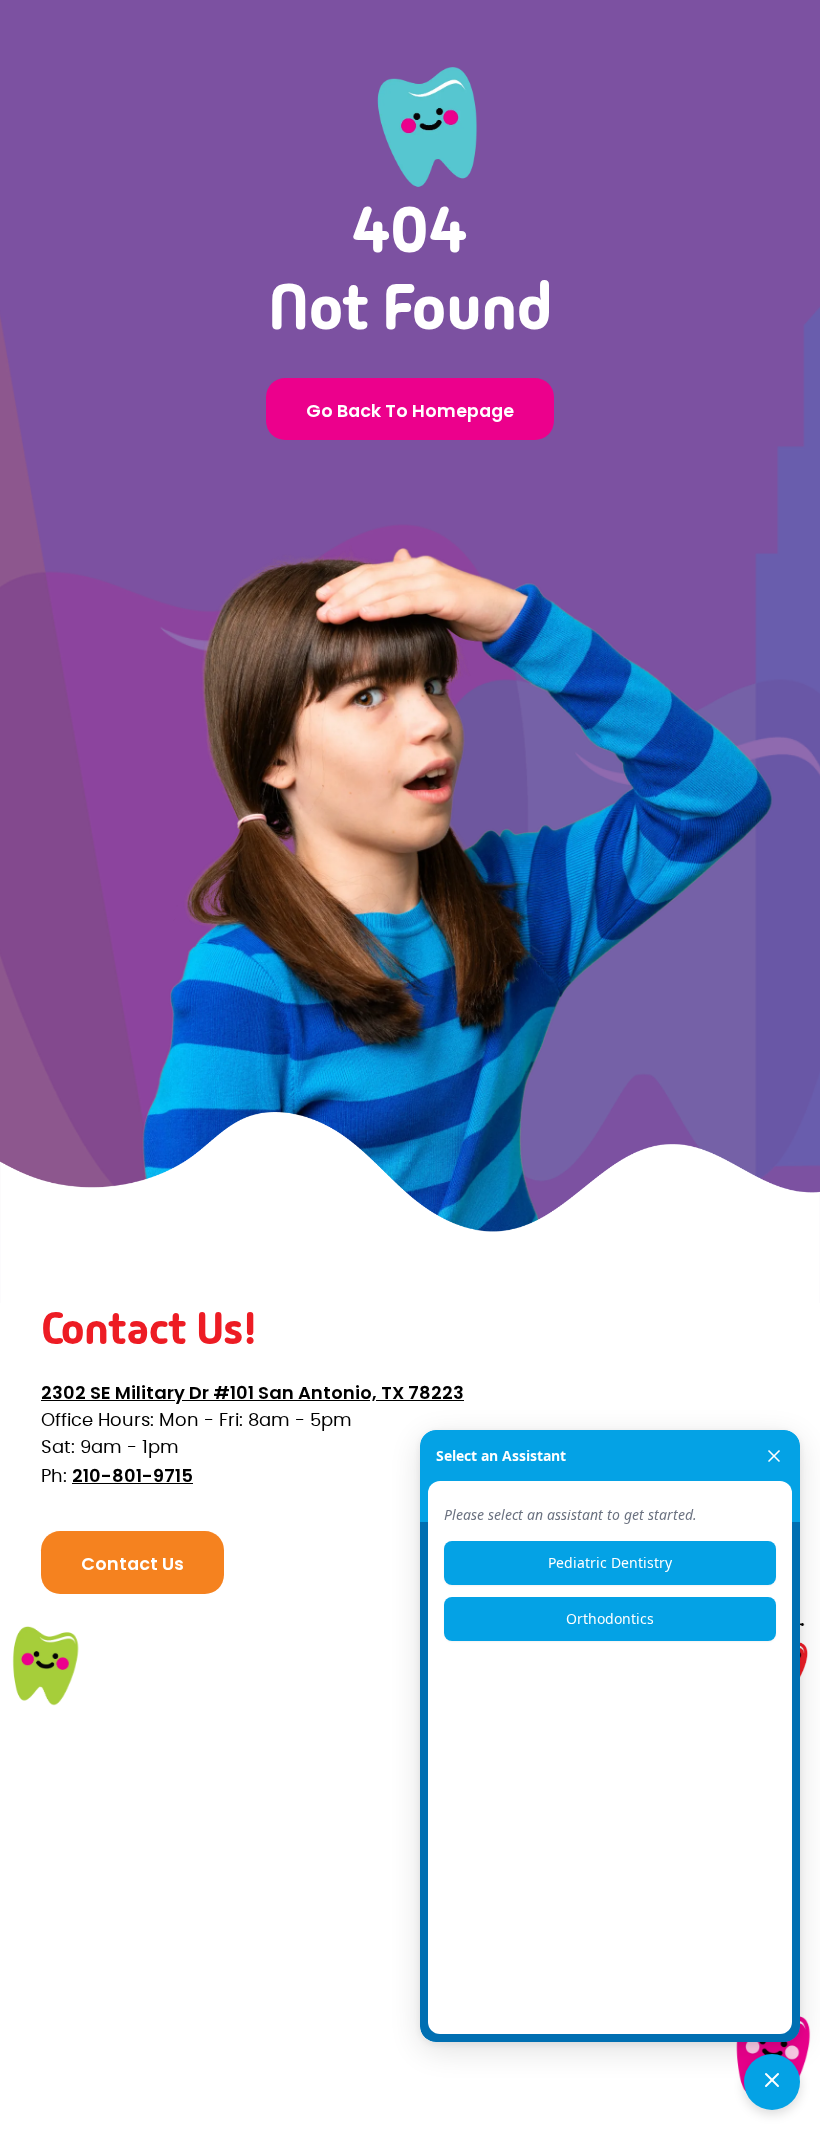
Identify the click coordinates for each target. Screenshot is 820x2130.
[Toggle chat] (772, 2082)
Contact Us (132, 1563)
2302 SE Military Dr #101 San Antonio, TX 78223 (252, 1392)
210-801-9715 (132, 1475)
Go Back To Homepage (410, 410)
